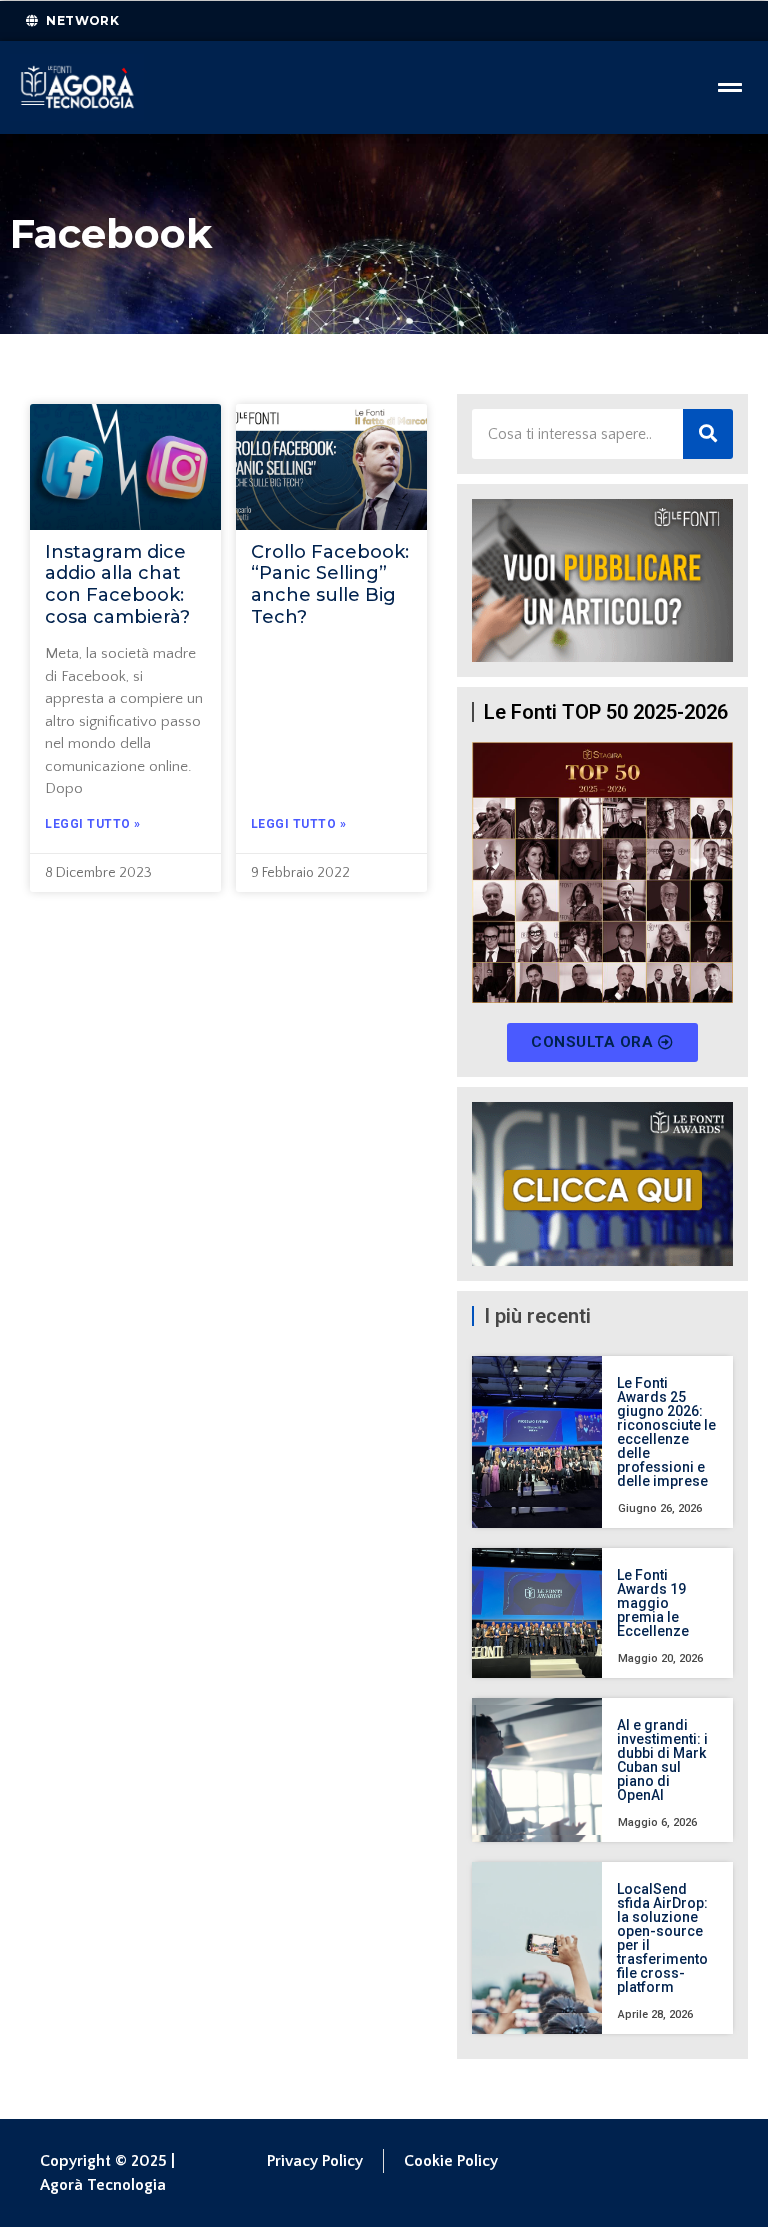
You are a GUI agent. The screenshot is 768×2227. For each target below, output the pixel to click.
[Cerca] (708, 434)
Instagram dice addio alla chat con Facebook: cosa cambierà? (117, 584)
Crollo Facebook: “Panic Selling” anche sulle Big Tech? (330, 584)
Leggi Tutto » (93, 824)
